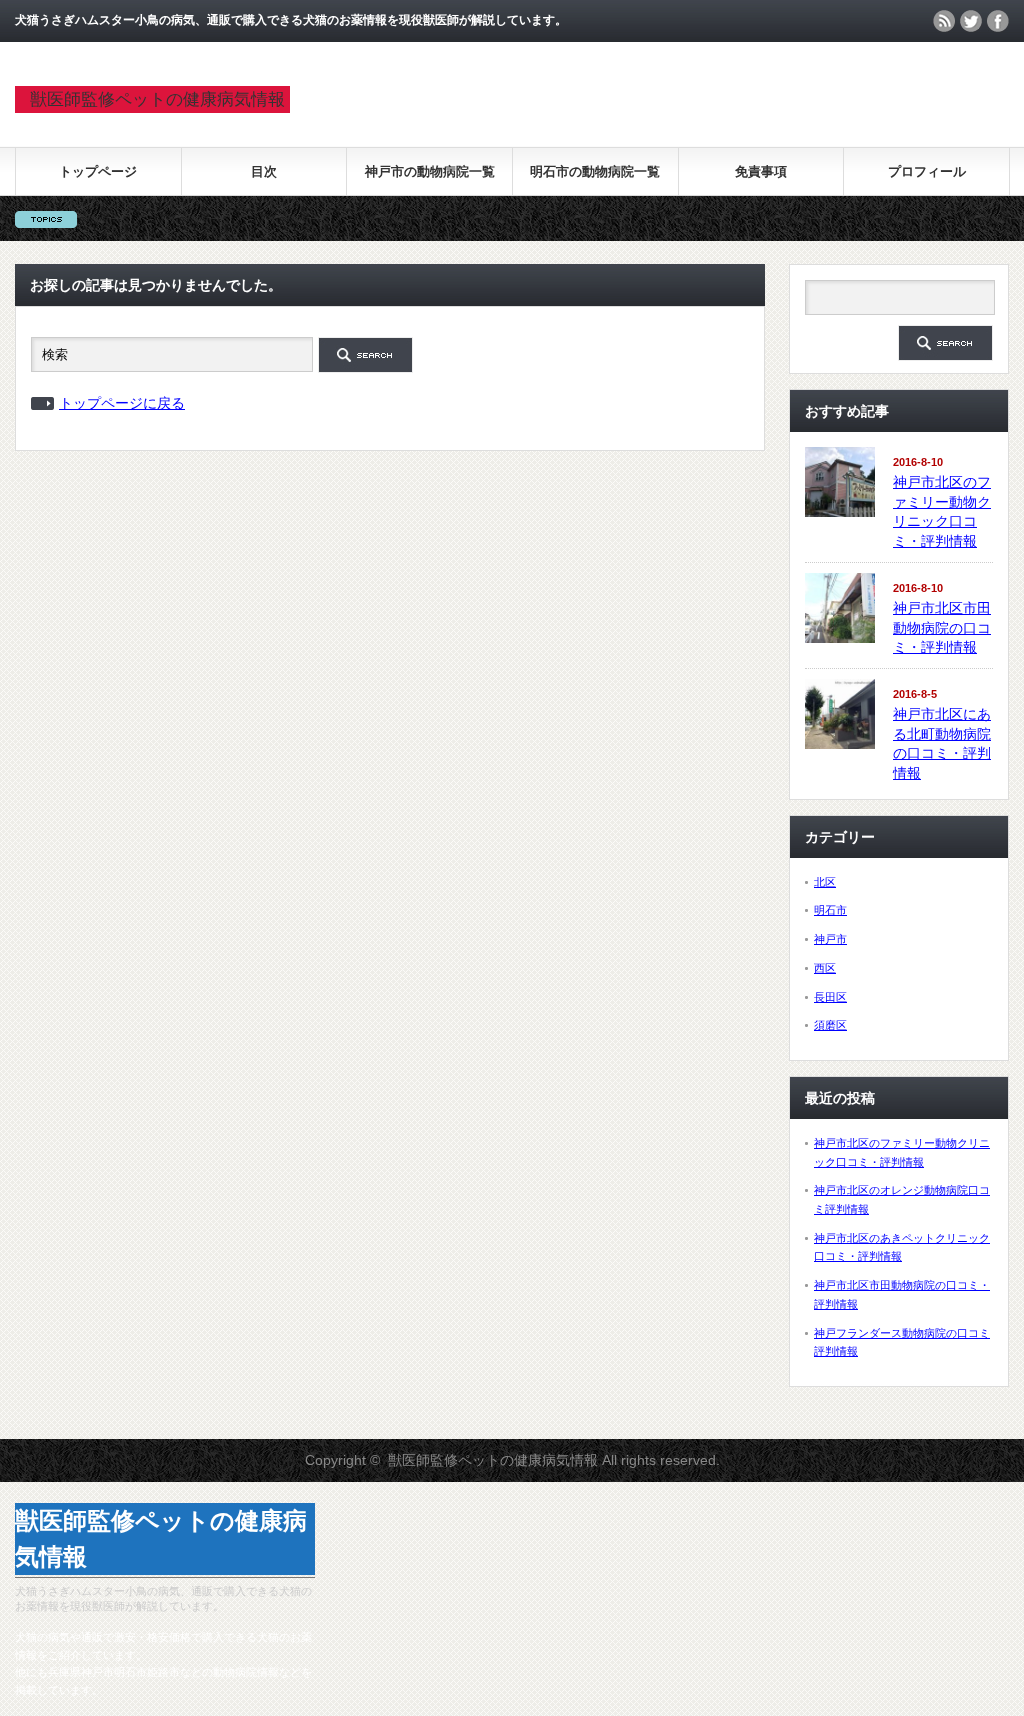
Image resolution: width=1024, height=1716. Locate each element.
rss (944, 21)
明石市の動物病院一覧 (595, 171)
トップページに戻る (122, 403)
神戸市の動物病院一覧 (430, 171)
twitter (971, 21)
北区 (825, 882)
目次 (264, 171)
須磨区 (830, 1025)
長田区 (830, 997)
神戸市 (830, 939)
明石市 (830, 910)
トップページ (98, 171)
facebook (998, 21)
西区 (825, 968)
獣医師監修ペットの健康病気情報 (157, 99)
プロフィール (927, 171)
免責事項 (761, 171)
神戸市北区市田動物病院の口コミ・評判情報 (942, 627)
